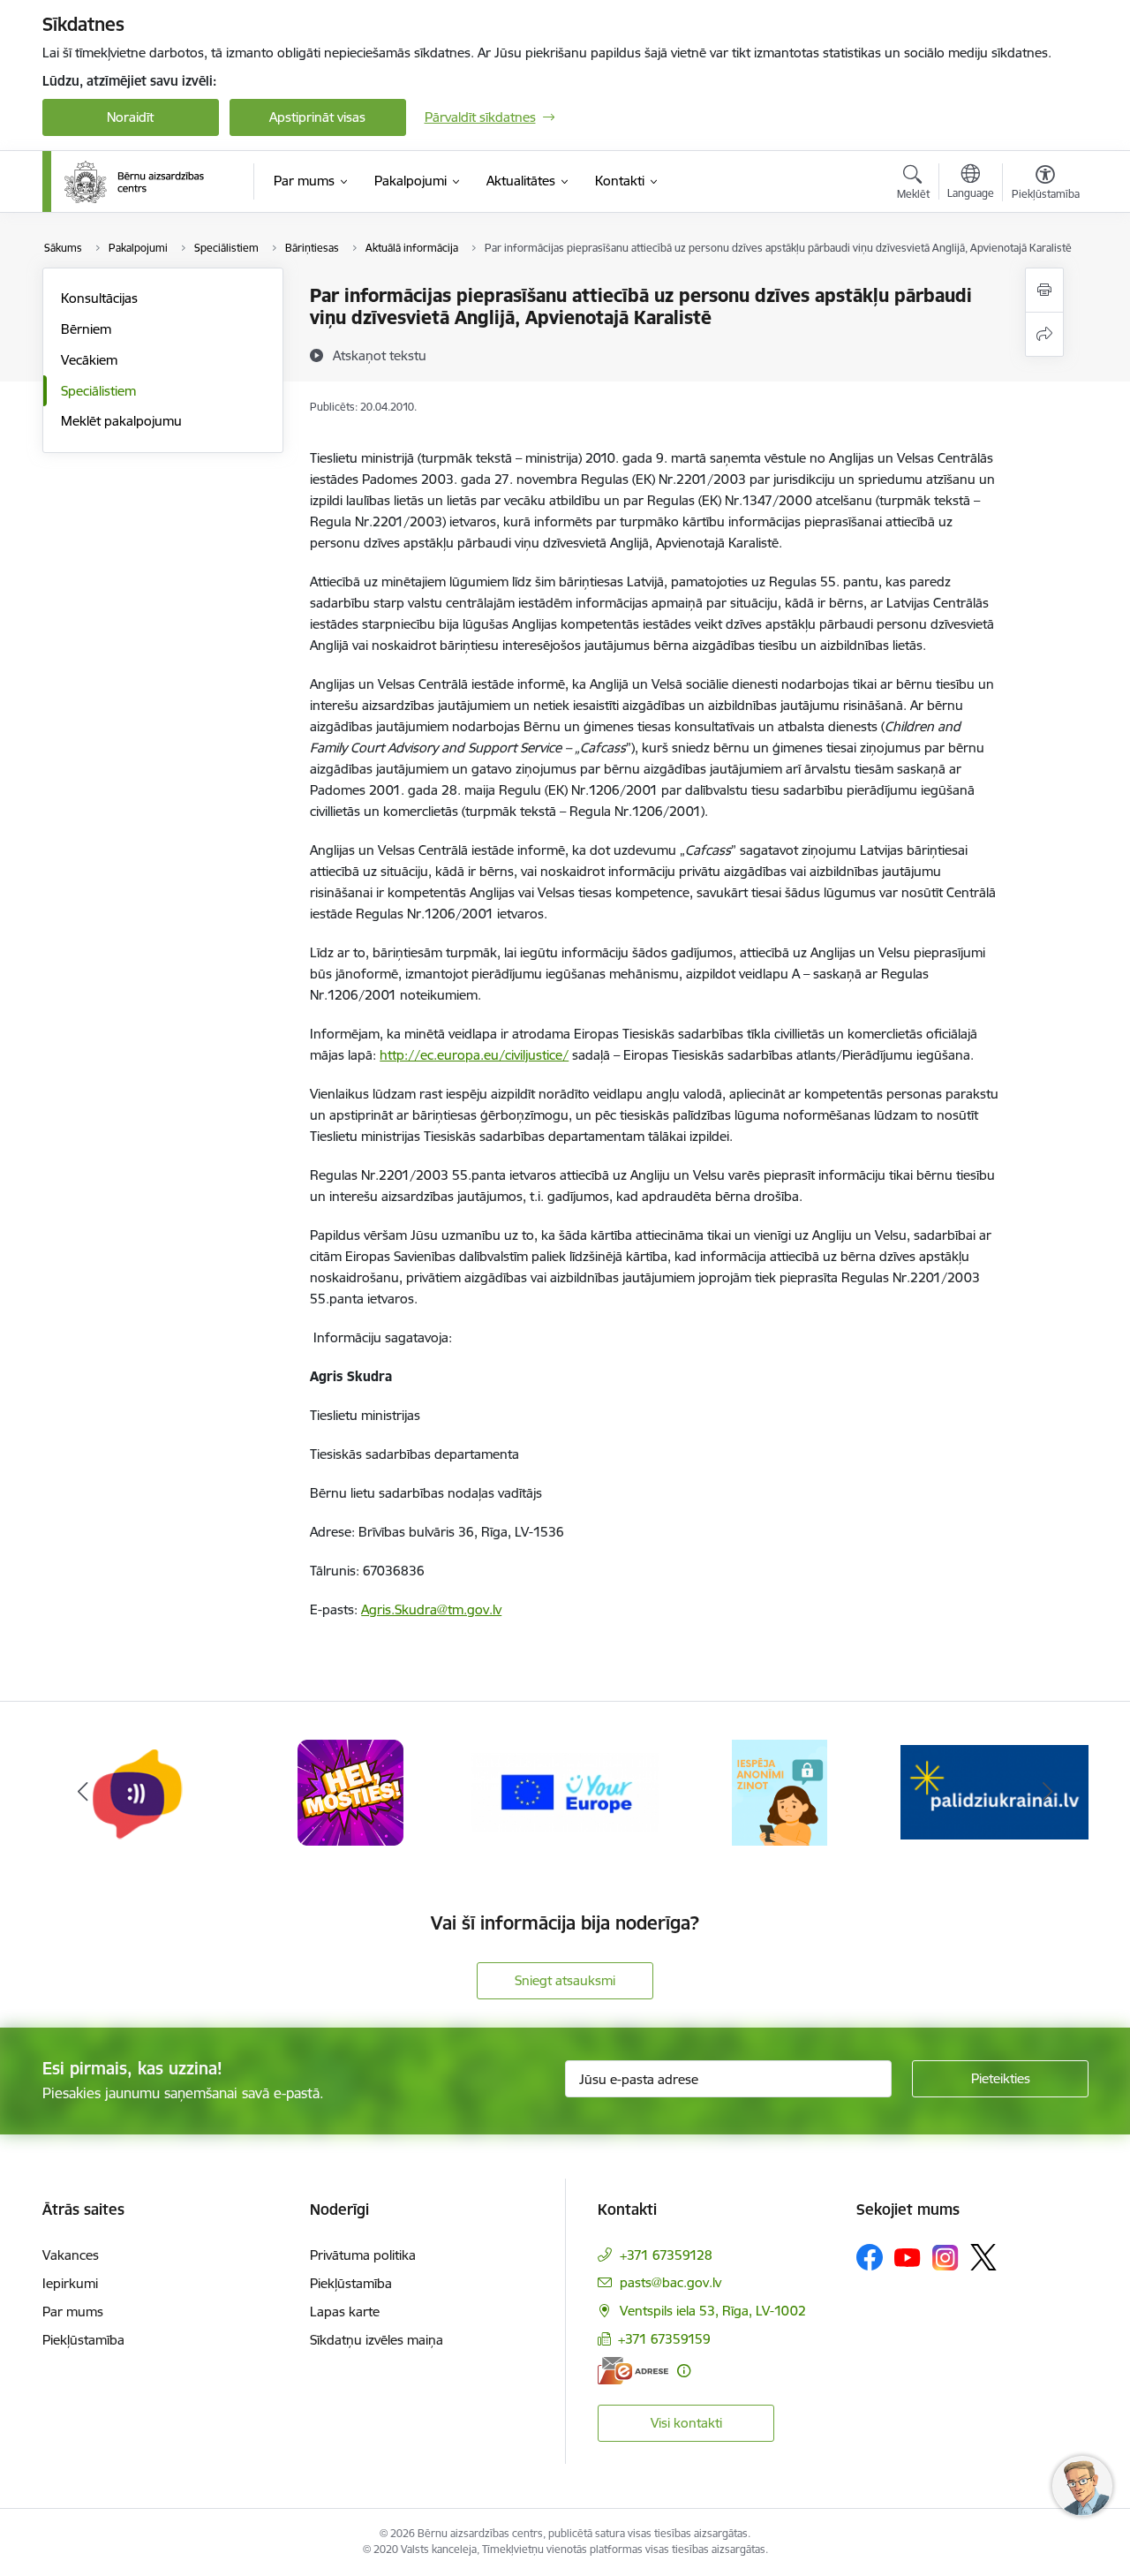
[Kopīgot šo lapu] (1044, 334)
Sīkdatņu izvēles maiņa (377, 2340)
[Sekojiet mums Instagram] (945, 2258)
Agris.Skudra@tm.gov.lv (431, 1609)
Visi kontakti (686, 2423)
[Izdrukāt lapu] (1044, 290)
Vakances (71, 2255)
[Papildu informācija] (684, 2371)
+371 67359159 (664, 2339)
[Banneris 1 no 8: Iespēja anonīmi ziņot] (779, 1791)
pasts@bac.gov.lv (670, 2282)
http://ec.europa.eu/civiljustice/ (474, 1055)
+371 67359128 (666, 2255)
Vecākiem (89, 360)
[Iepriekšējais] (83, 1793)
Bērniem (86, 329)
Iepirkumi (70, 2283)
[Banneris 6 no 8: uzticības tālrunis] (136, 1791)
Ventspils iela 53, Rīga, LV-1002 (713, 2311)
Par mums (73, 2312)
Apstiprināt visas (317, 117)
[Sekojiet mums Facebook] (870, 2257)
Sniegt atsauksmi (565, 1980)
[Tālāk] (1048, 1793)
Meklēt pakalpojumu (121, 421)
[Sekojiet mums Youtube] (908, 2256)
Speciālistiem (98, 391)
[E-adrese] (633, 2371)
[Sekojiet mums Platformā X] (983, 2257)
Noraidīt (130, 117)
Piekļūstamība (83, 2340)
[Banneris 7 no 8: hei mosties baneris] (350, 1791)
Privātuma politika (363, 2255)
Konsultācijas (99, 298)
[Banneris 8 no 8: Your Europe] (565, 1791)
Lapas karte (345, 2312)
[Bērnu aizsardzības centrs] (134, 182)
